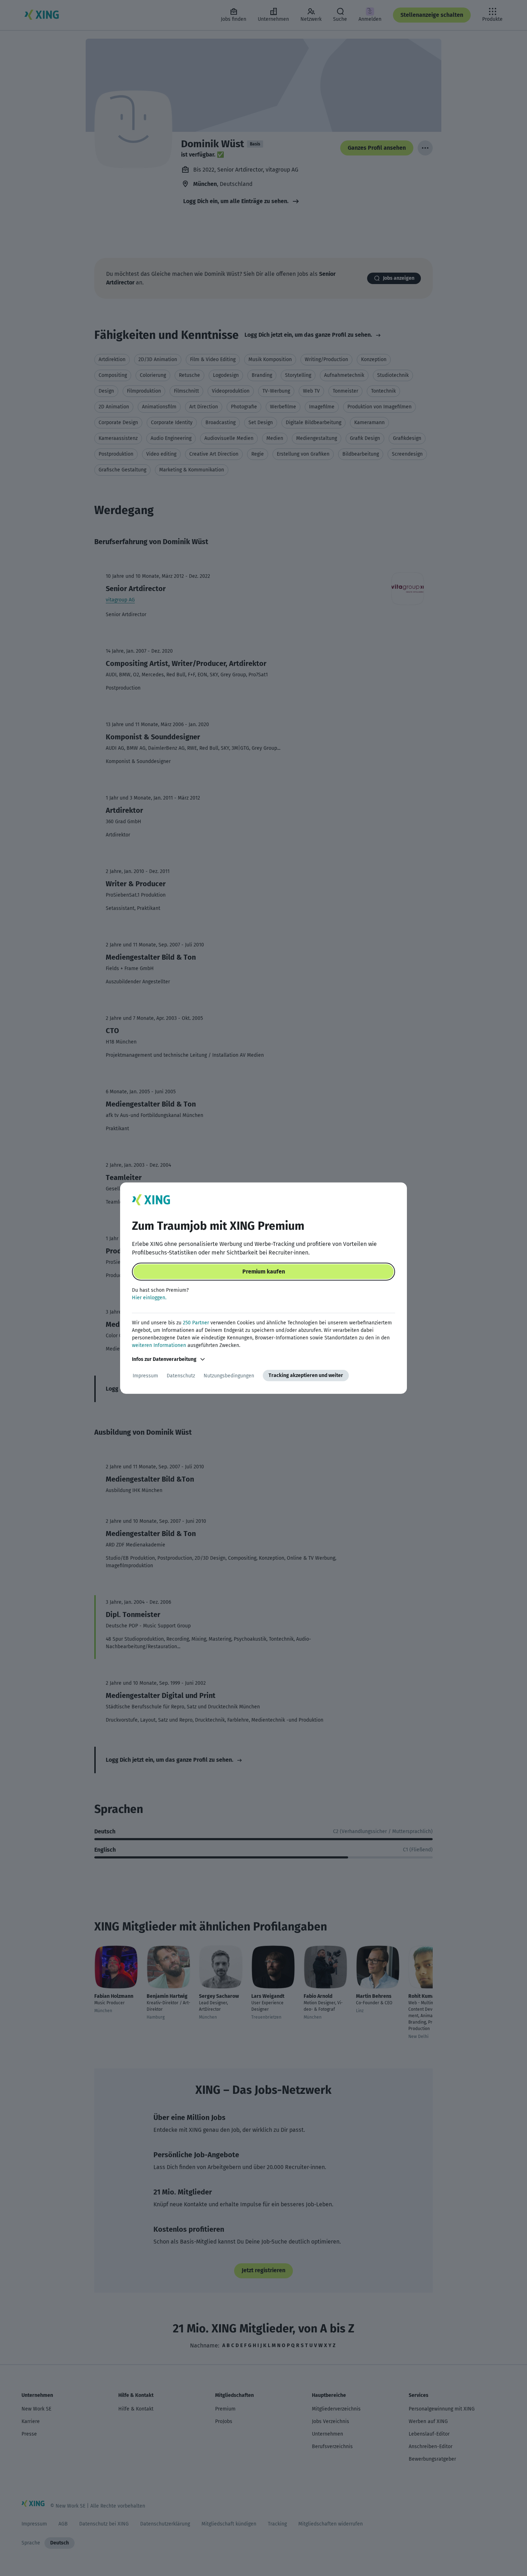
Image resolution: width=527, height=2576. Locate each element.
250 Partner (196, 1323)
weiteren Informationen (159, 1345)
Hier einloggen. (149, 1298)
